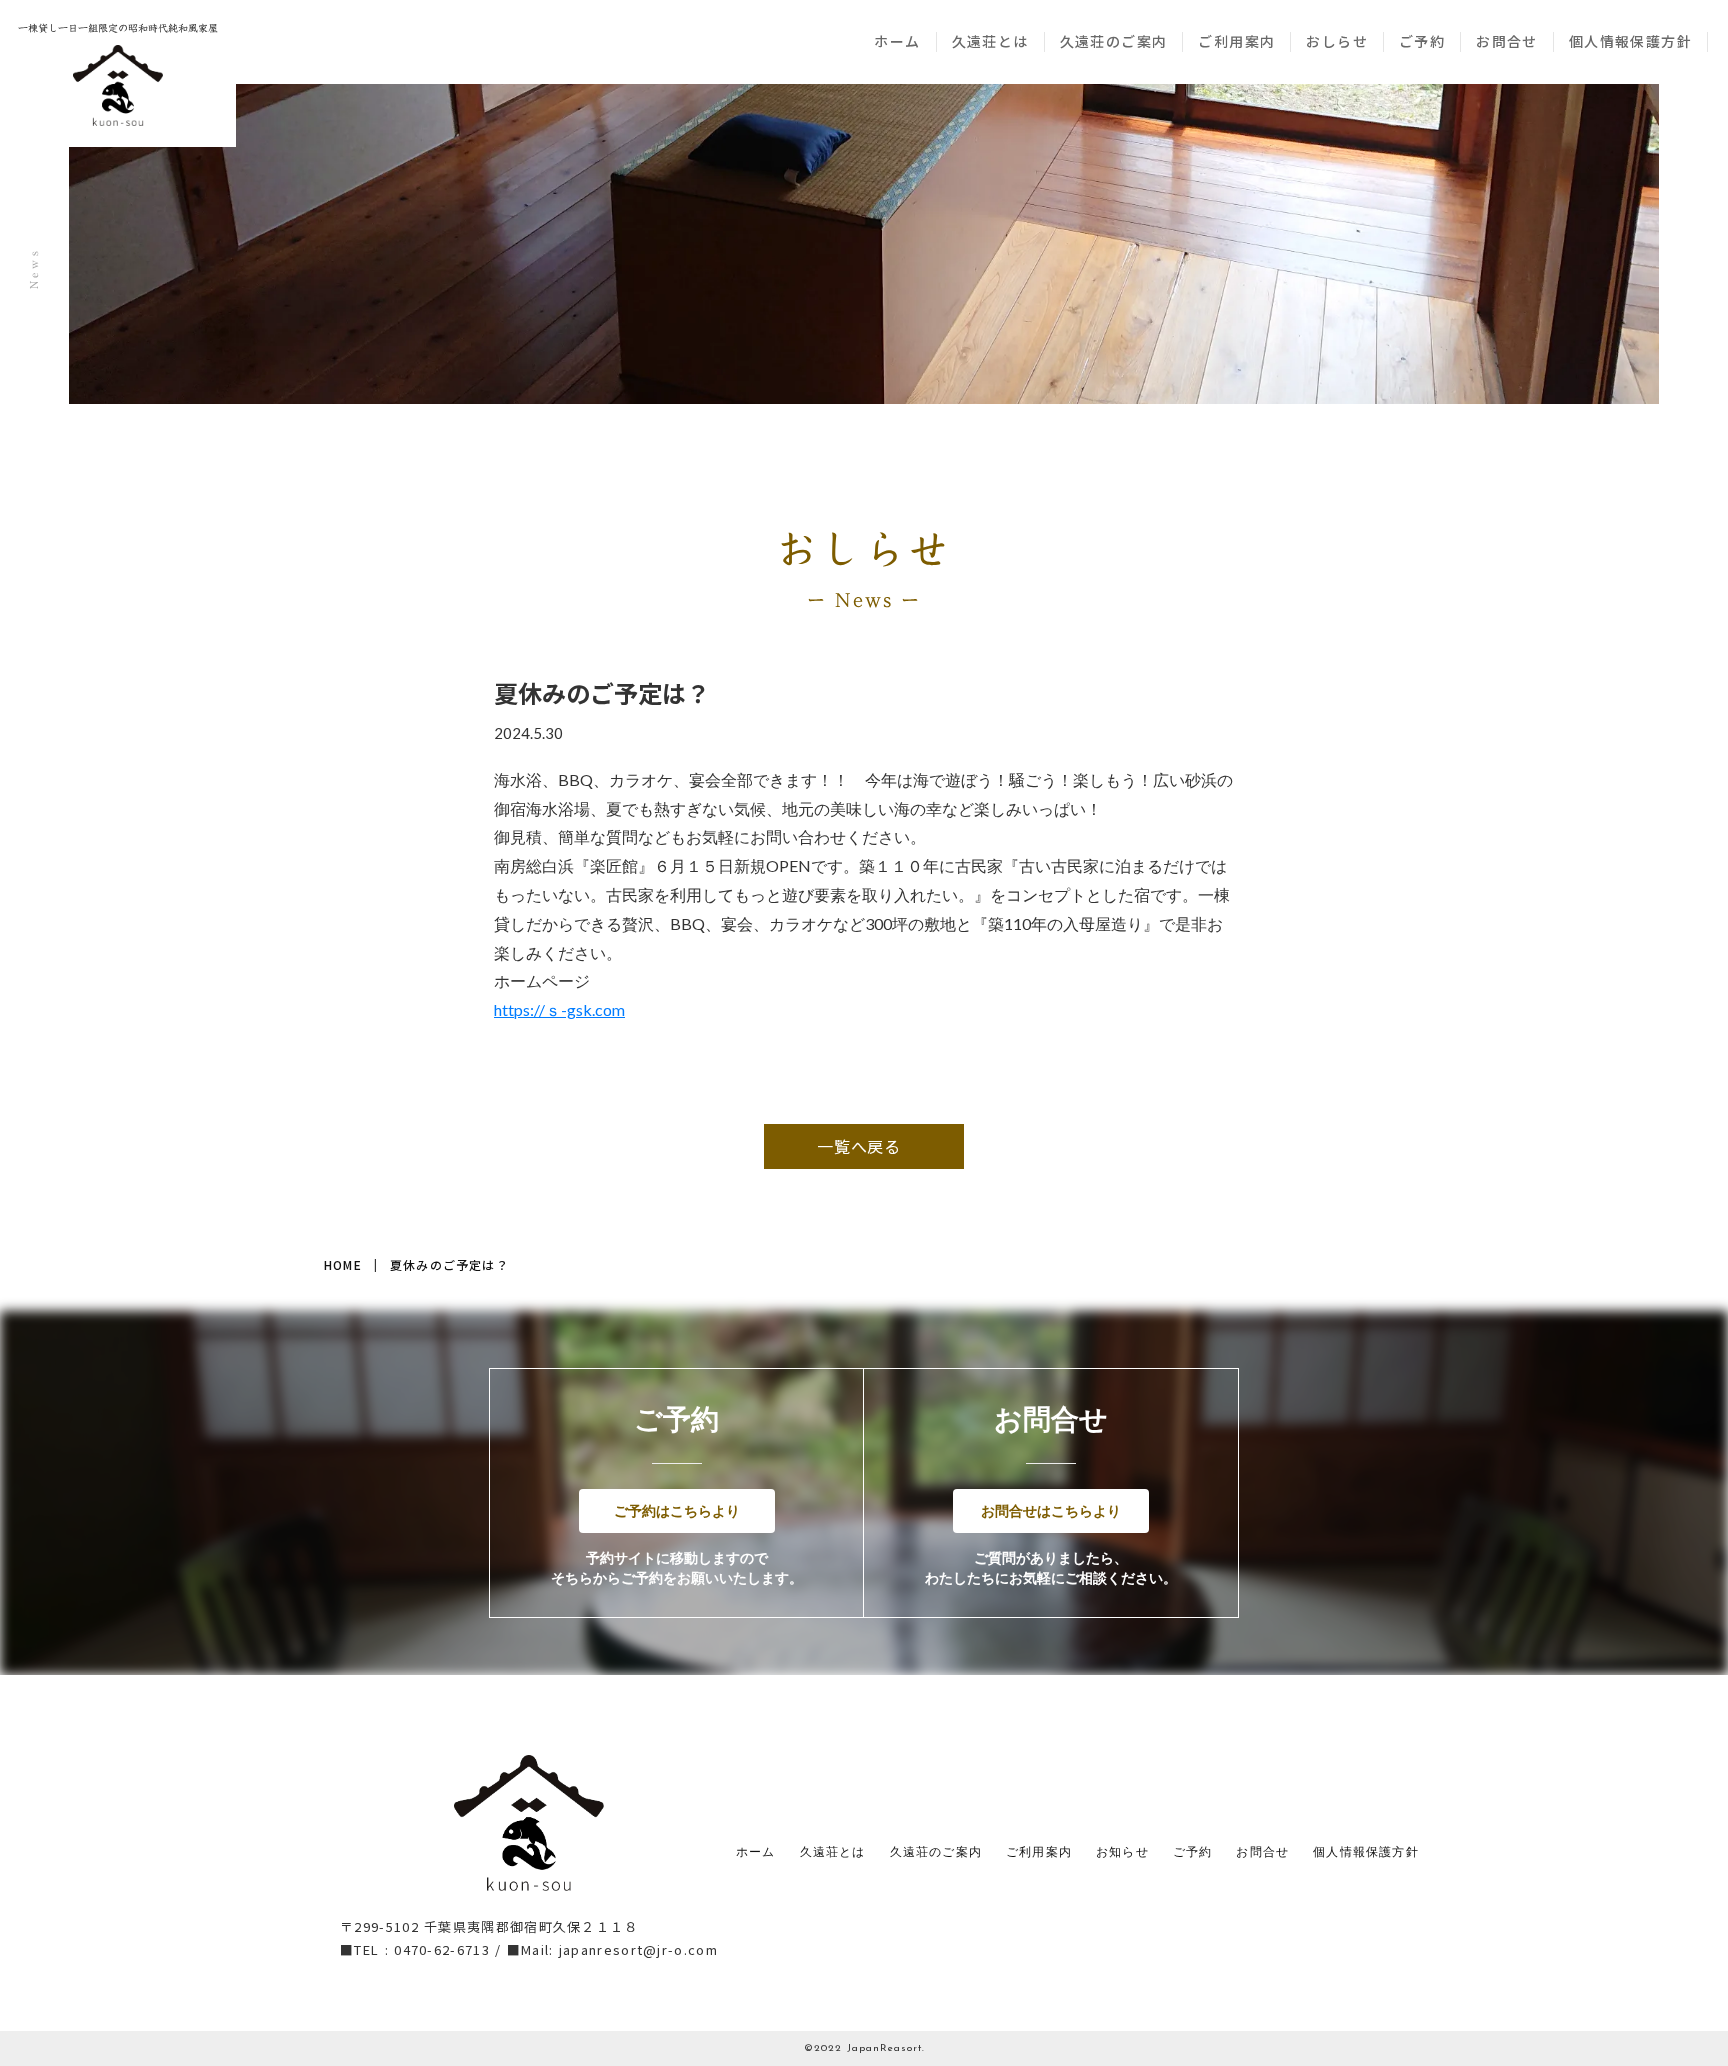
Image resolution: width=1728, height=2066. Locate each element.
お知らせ (1122, 1853)
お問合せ (1507, 41)
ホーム (897, 41)
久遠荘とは (990, 41)
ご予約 (1422, 41)
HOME (343, 1265)
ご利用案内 (1236, 41)
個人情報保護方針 (1630, 41)
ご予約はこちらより (677, 1510)
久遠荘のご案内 (1114, 41)
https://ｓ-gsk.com (559, 1009)
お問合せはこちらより (1051, 1510)
